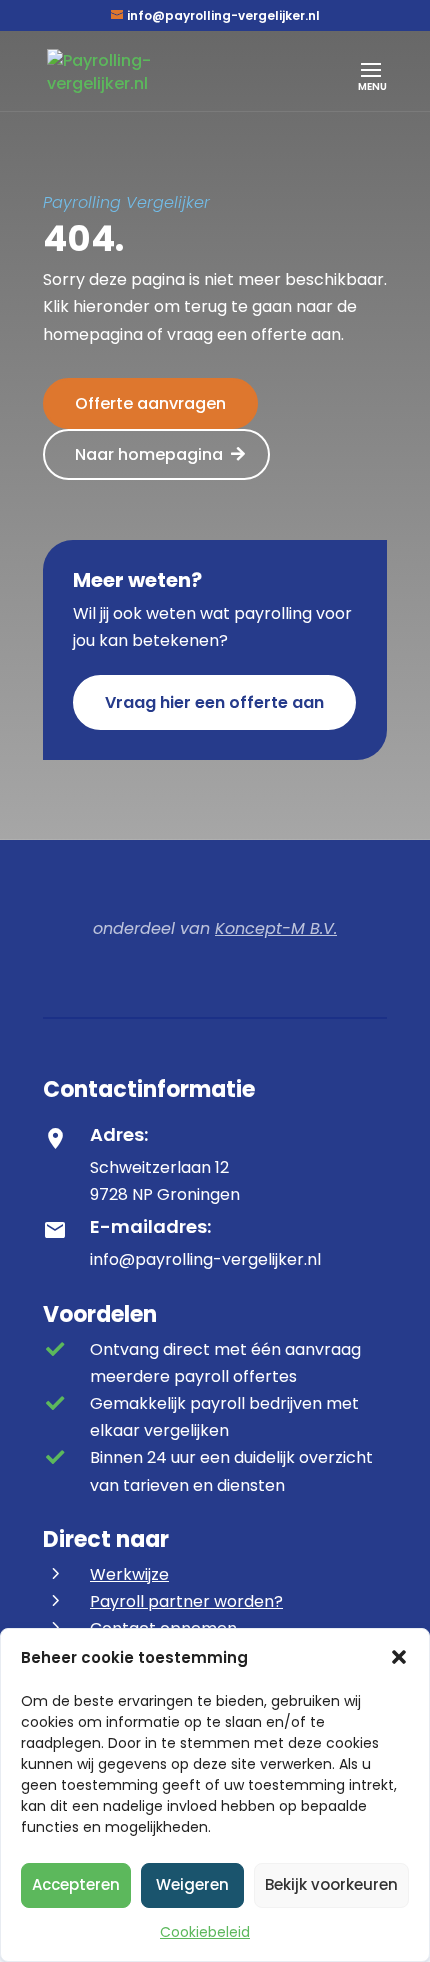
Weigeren (192, 1884)
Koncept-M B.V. (276, 928)
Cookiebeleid (205, 1932)
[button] (399, 1657)
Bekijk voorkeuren (331, 1884)
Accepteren (76, 1884)
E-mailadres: (150, 1226)
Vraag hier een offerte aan (214, 702)
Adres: (119, 1134)
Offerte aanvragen (150, 403)
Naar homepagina (149, 454)
